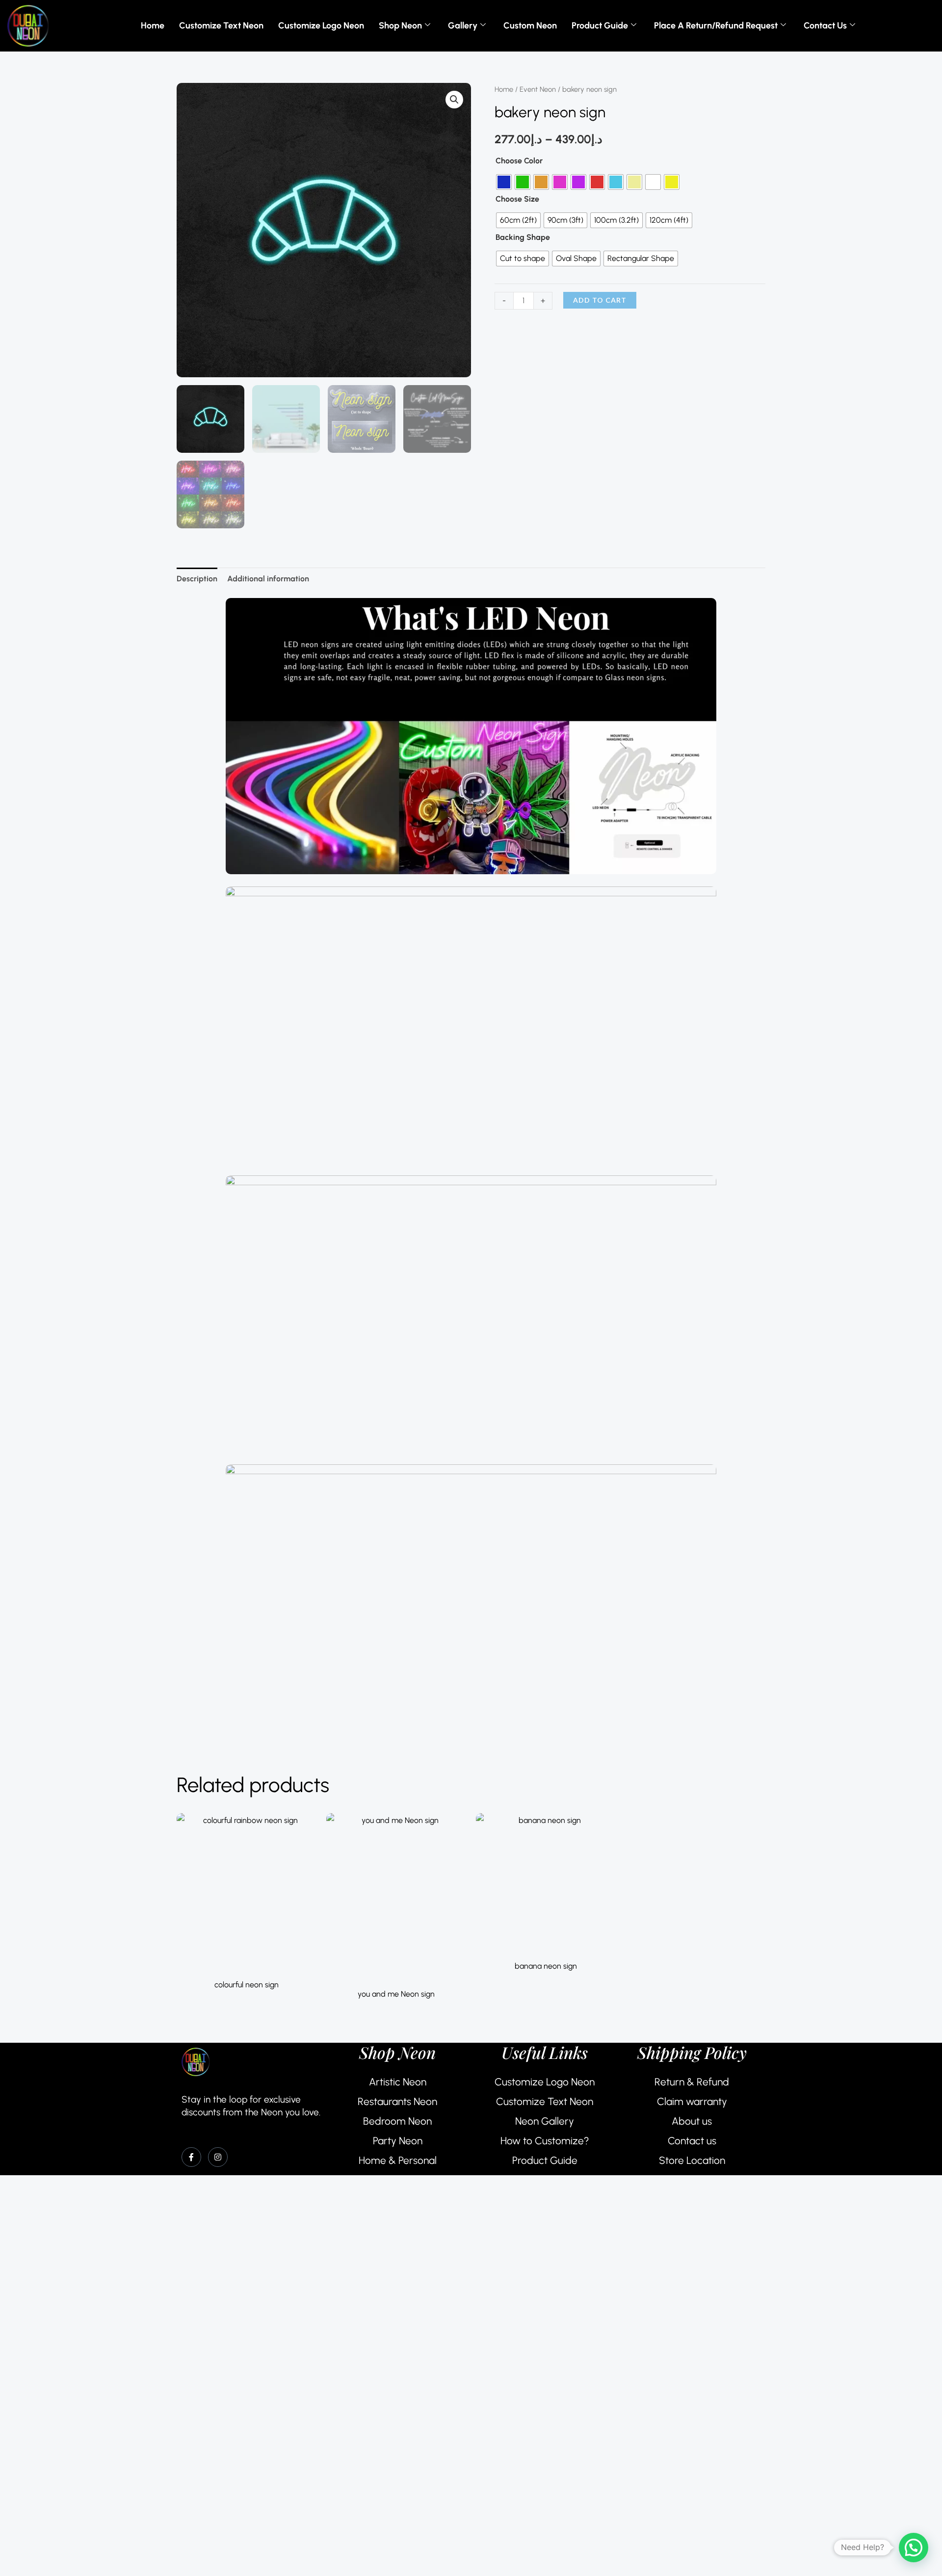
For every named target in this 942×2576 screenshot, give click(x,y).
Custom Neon (530, 26)
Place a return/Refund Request (716, 26)
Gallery (463, 26)
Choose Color (519, 161)
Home (153, 26)
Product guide (600, 26)
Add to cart (600, 300)
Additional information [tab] (268, 579)
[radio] (504, 182)
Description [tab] (197, 579)
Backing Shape (523, 237)
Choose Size (517, 199)
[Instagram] (218, 2157)
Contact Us (825, 26)
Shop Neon (400, 26)
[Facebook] (191, 2157)
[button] (454, 100)
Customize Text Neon (221, 26)
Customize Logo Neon (321, 26)
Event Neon (538, 89)
